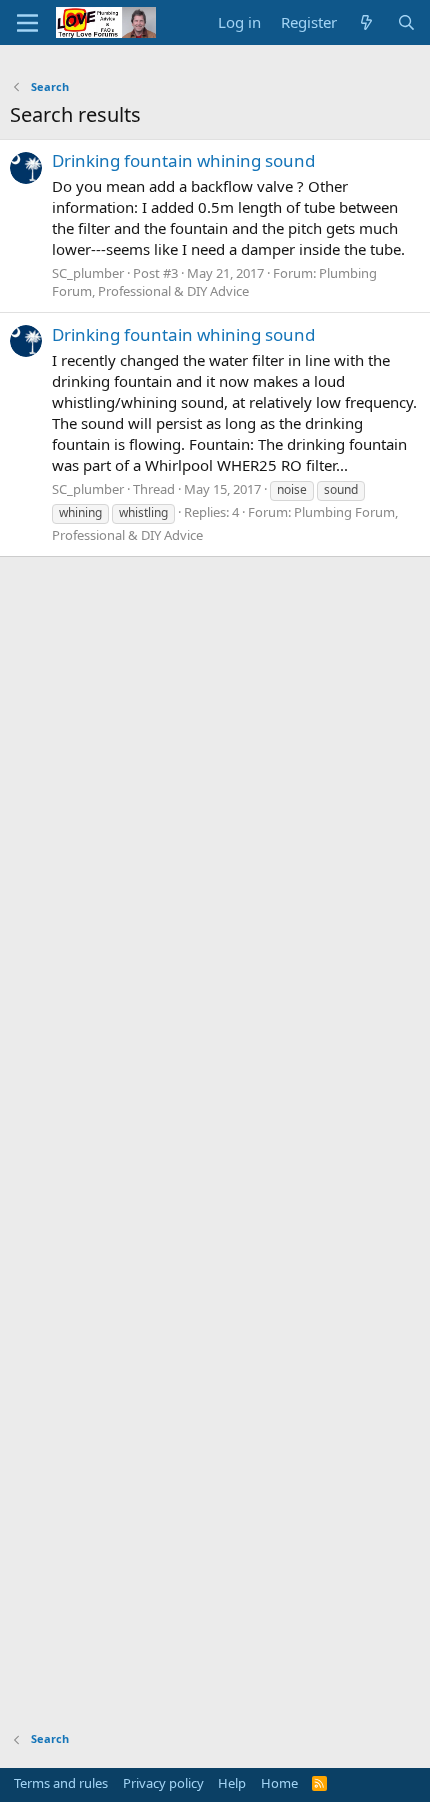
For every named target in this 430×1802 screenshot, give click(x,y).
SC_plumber (88, 273)
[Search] (406, 22)
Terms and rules (61, 1783)
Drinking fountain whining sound (183, 160)
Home (279, 1783)
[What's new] (366, 22)
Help (232, 1783)
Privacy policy (163, 1783)
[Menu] (27, 23)
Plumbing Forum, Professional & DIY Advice (214, 282)
